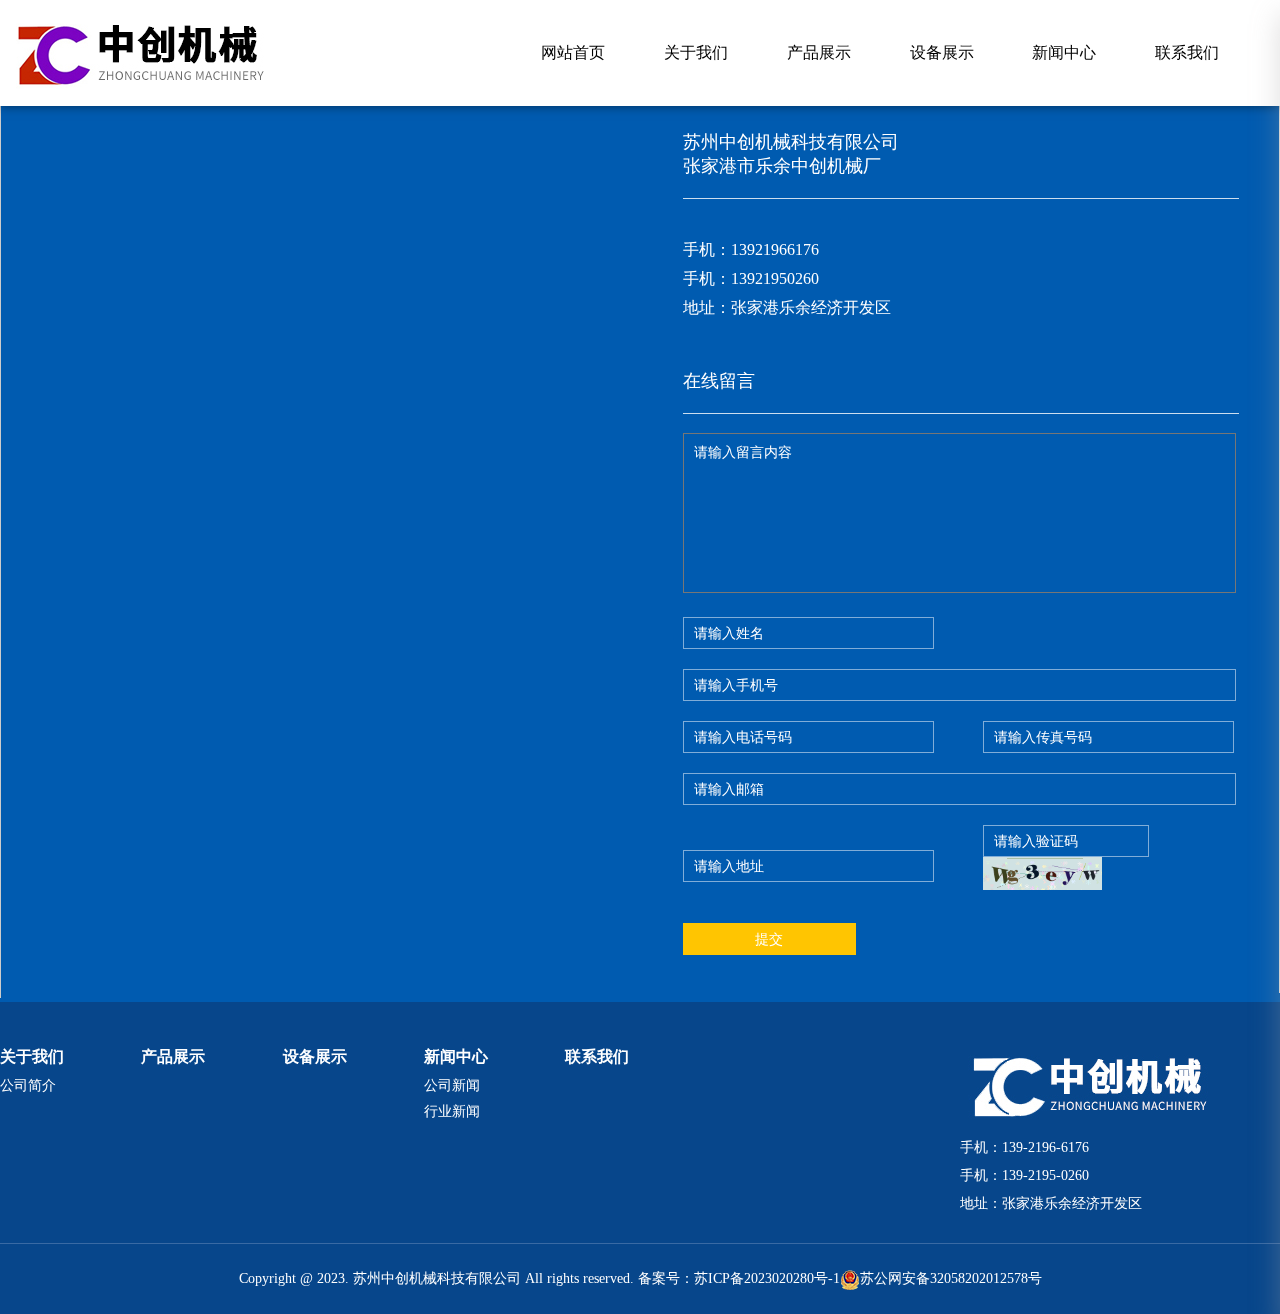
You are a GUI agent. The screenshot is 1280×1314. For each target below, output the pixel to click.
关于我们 (696, 52)
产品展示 (819, 52)
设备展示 (942, 52)
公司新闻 (452, 1085)
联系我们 (1187, 52)
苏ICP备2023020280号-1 (767, 1278)
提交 (769, 939)
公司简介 (28, 1085)
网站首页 (573, 52)
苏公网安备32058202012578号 (951, 1278)
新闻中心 (1064, 52)
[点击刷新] (1042, 873)
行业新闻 (452, 1111)
